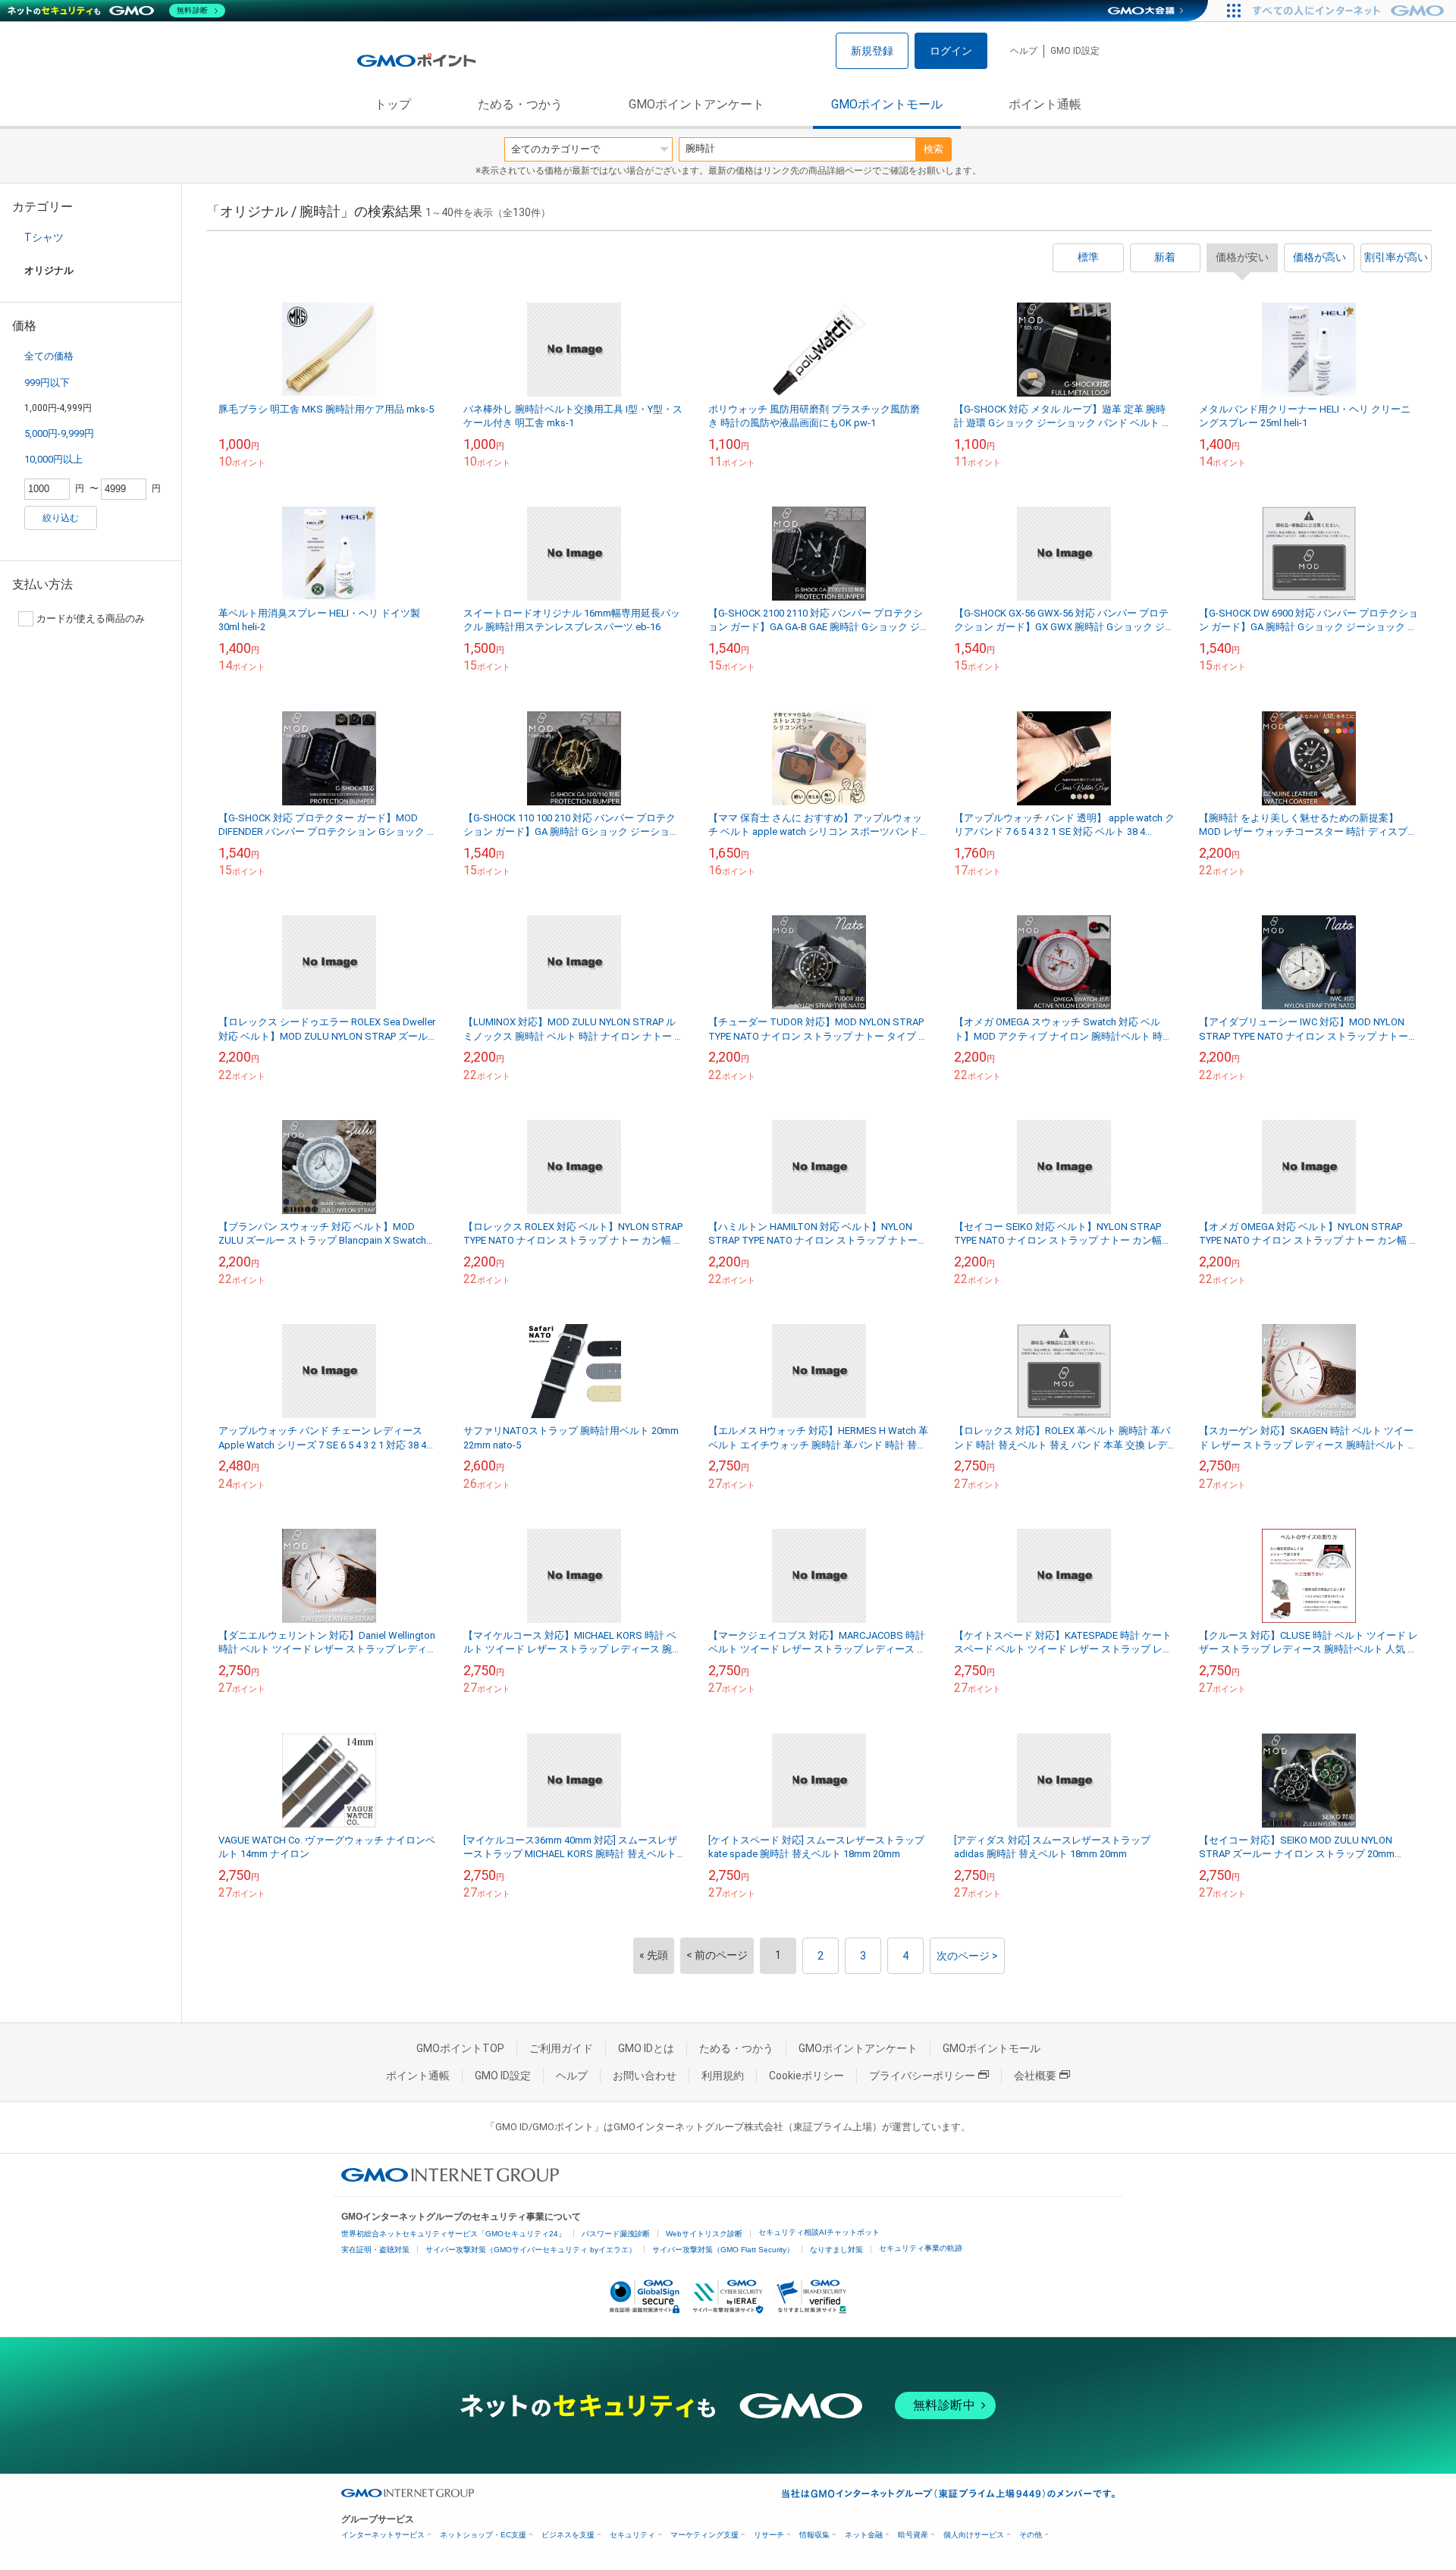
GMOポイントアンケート (697, 104)
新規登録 (872, 51)
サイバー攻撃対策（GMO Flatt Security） (723, 2250)
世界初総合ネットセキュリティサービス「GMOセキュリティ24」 (453, 2234)
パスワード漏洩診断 (616, 2234)
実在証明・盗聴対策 (375, 2250)
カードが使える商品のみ (91, 618)
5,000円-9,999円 (59, 433)
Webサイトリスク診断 (704, 2234)
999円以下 (47, 383)
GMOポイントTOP (460, 2048)
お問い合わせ (645, 2076)
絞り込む (61, 518)
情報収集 (814, 2535)
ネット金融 (864, 2535)
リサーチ (769, 2535)
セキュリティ (632, 2535)
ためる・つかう (520, 104)
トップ (393, 104)
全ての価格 (49, 356)
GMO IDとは (646, 2048)
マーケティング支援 (704, 2535)
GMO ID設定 (1075, 51)
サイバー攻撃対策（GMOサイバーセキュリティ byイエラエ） (531, 2250)
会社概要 (1035, 2076)
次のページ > (967, 1956)
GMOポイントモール (887, 104)
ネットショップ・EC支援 (483, 2535)
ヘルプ (1024, 51)
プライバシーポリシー (922, 2076)
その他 (1031, 2535)
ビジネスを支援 (568, 2535)
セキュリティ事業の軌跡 (921, 2248)
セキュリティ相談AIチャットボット (819, 2232)
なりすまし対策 (836, 2250)
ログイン (951, 51)
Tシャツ (44, 237)
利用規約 (723, 2076)
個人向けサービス (974, 2535)
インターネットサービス (383, 2535)
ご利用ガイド (561, 2048)
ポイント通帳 (1045, 104)
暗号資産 (913, 2535)
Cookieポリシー (806, 2076)
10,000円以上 (53, 459)
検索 (934, 149)
